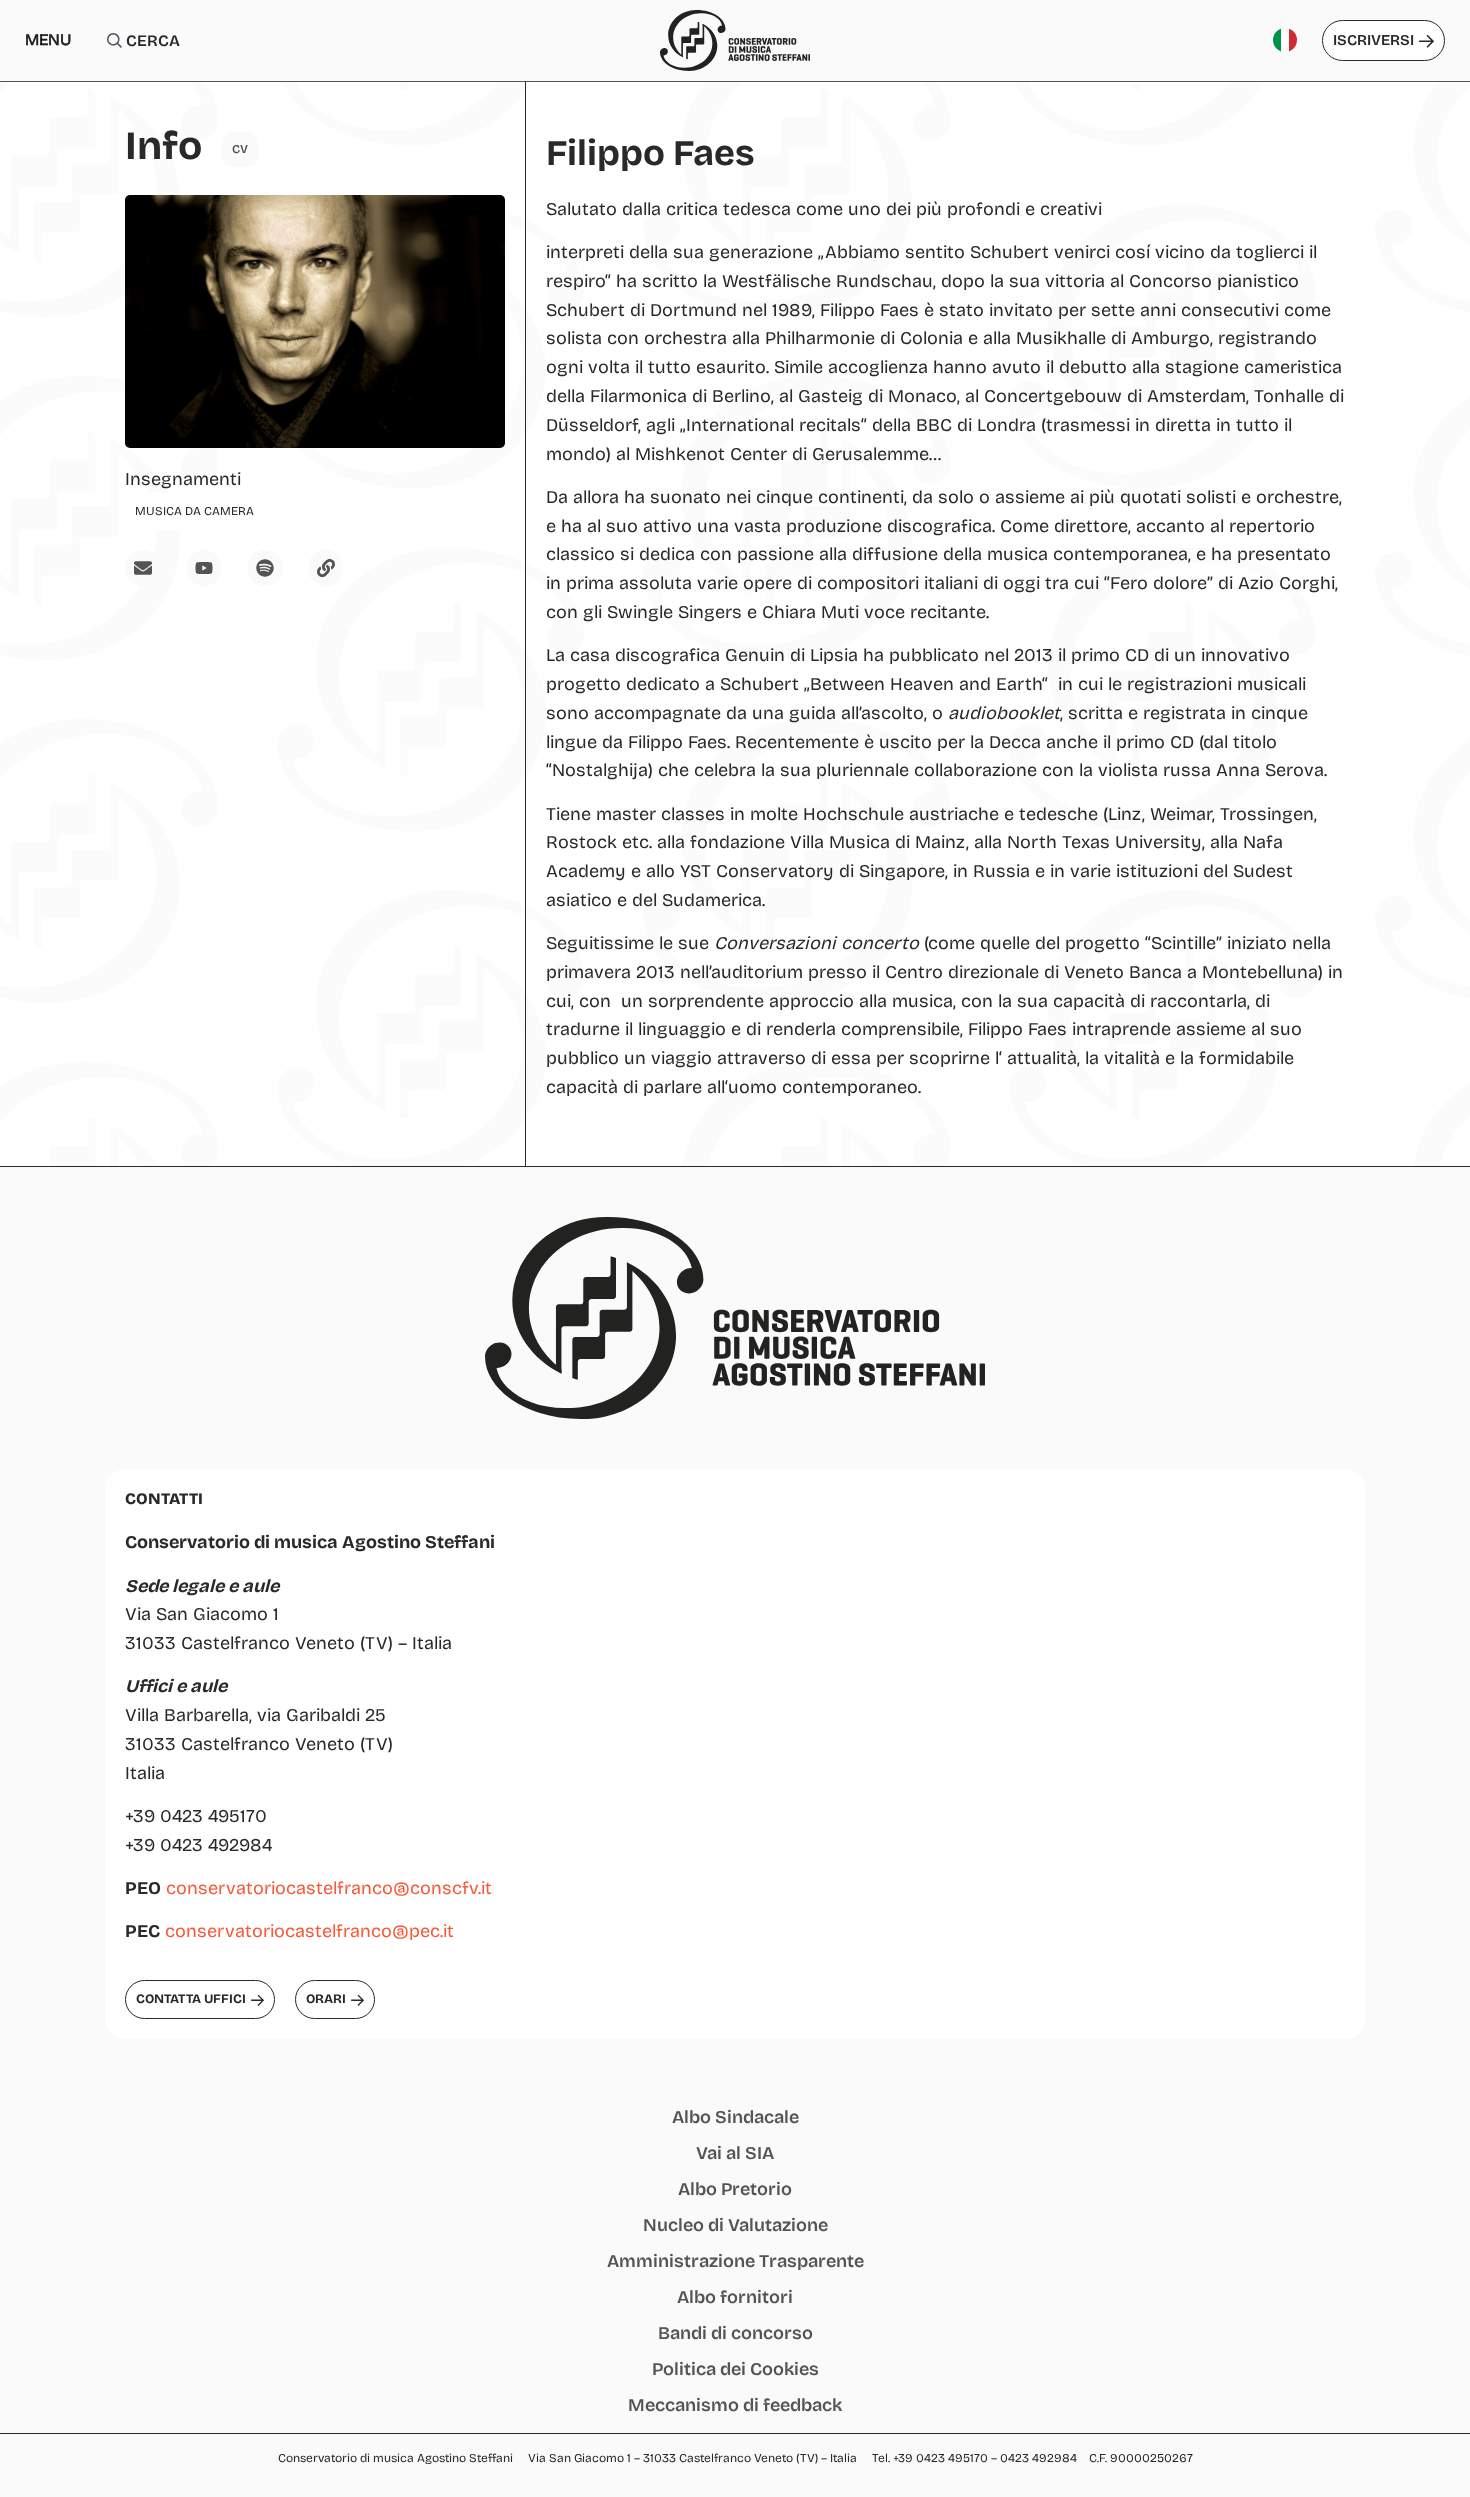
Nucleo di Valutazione (735, 2225)
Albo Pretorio (735, 2189)
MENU (48, 39)
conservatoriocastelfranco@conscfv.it (329, 1888)
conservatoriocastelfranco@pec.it (309, 1931)
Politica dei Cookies (735, 2369)
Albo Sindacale (735, 2117)
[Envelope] (143, 568)
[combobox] (218, 40)
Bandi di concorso (735, 2333)
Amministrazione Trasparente (735, 2261)
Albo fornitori (735, 2297)
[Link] (326, 568)
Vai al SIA (735, 2153)
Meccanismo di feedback (735, 2405)
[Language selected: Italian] (1292, 40)
